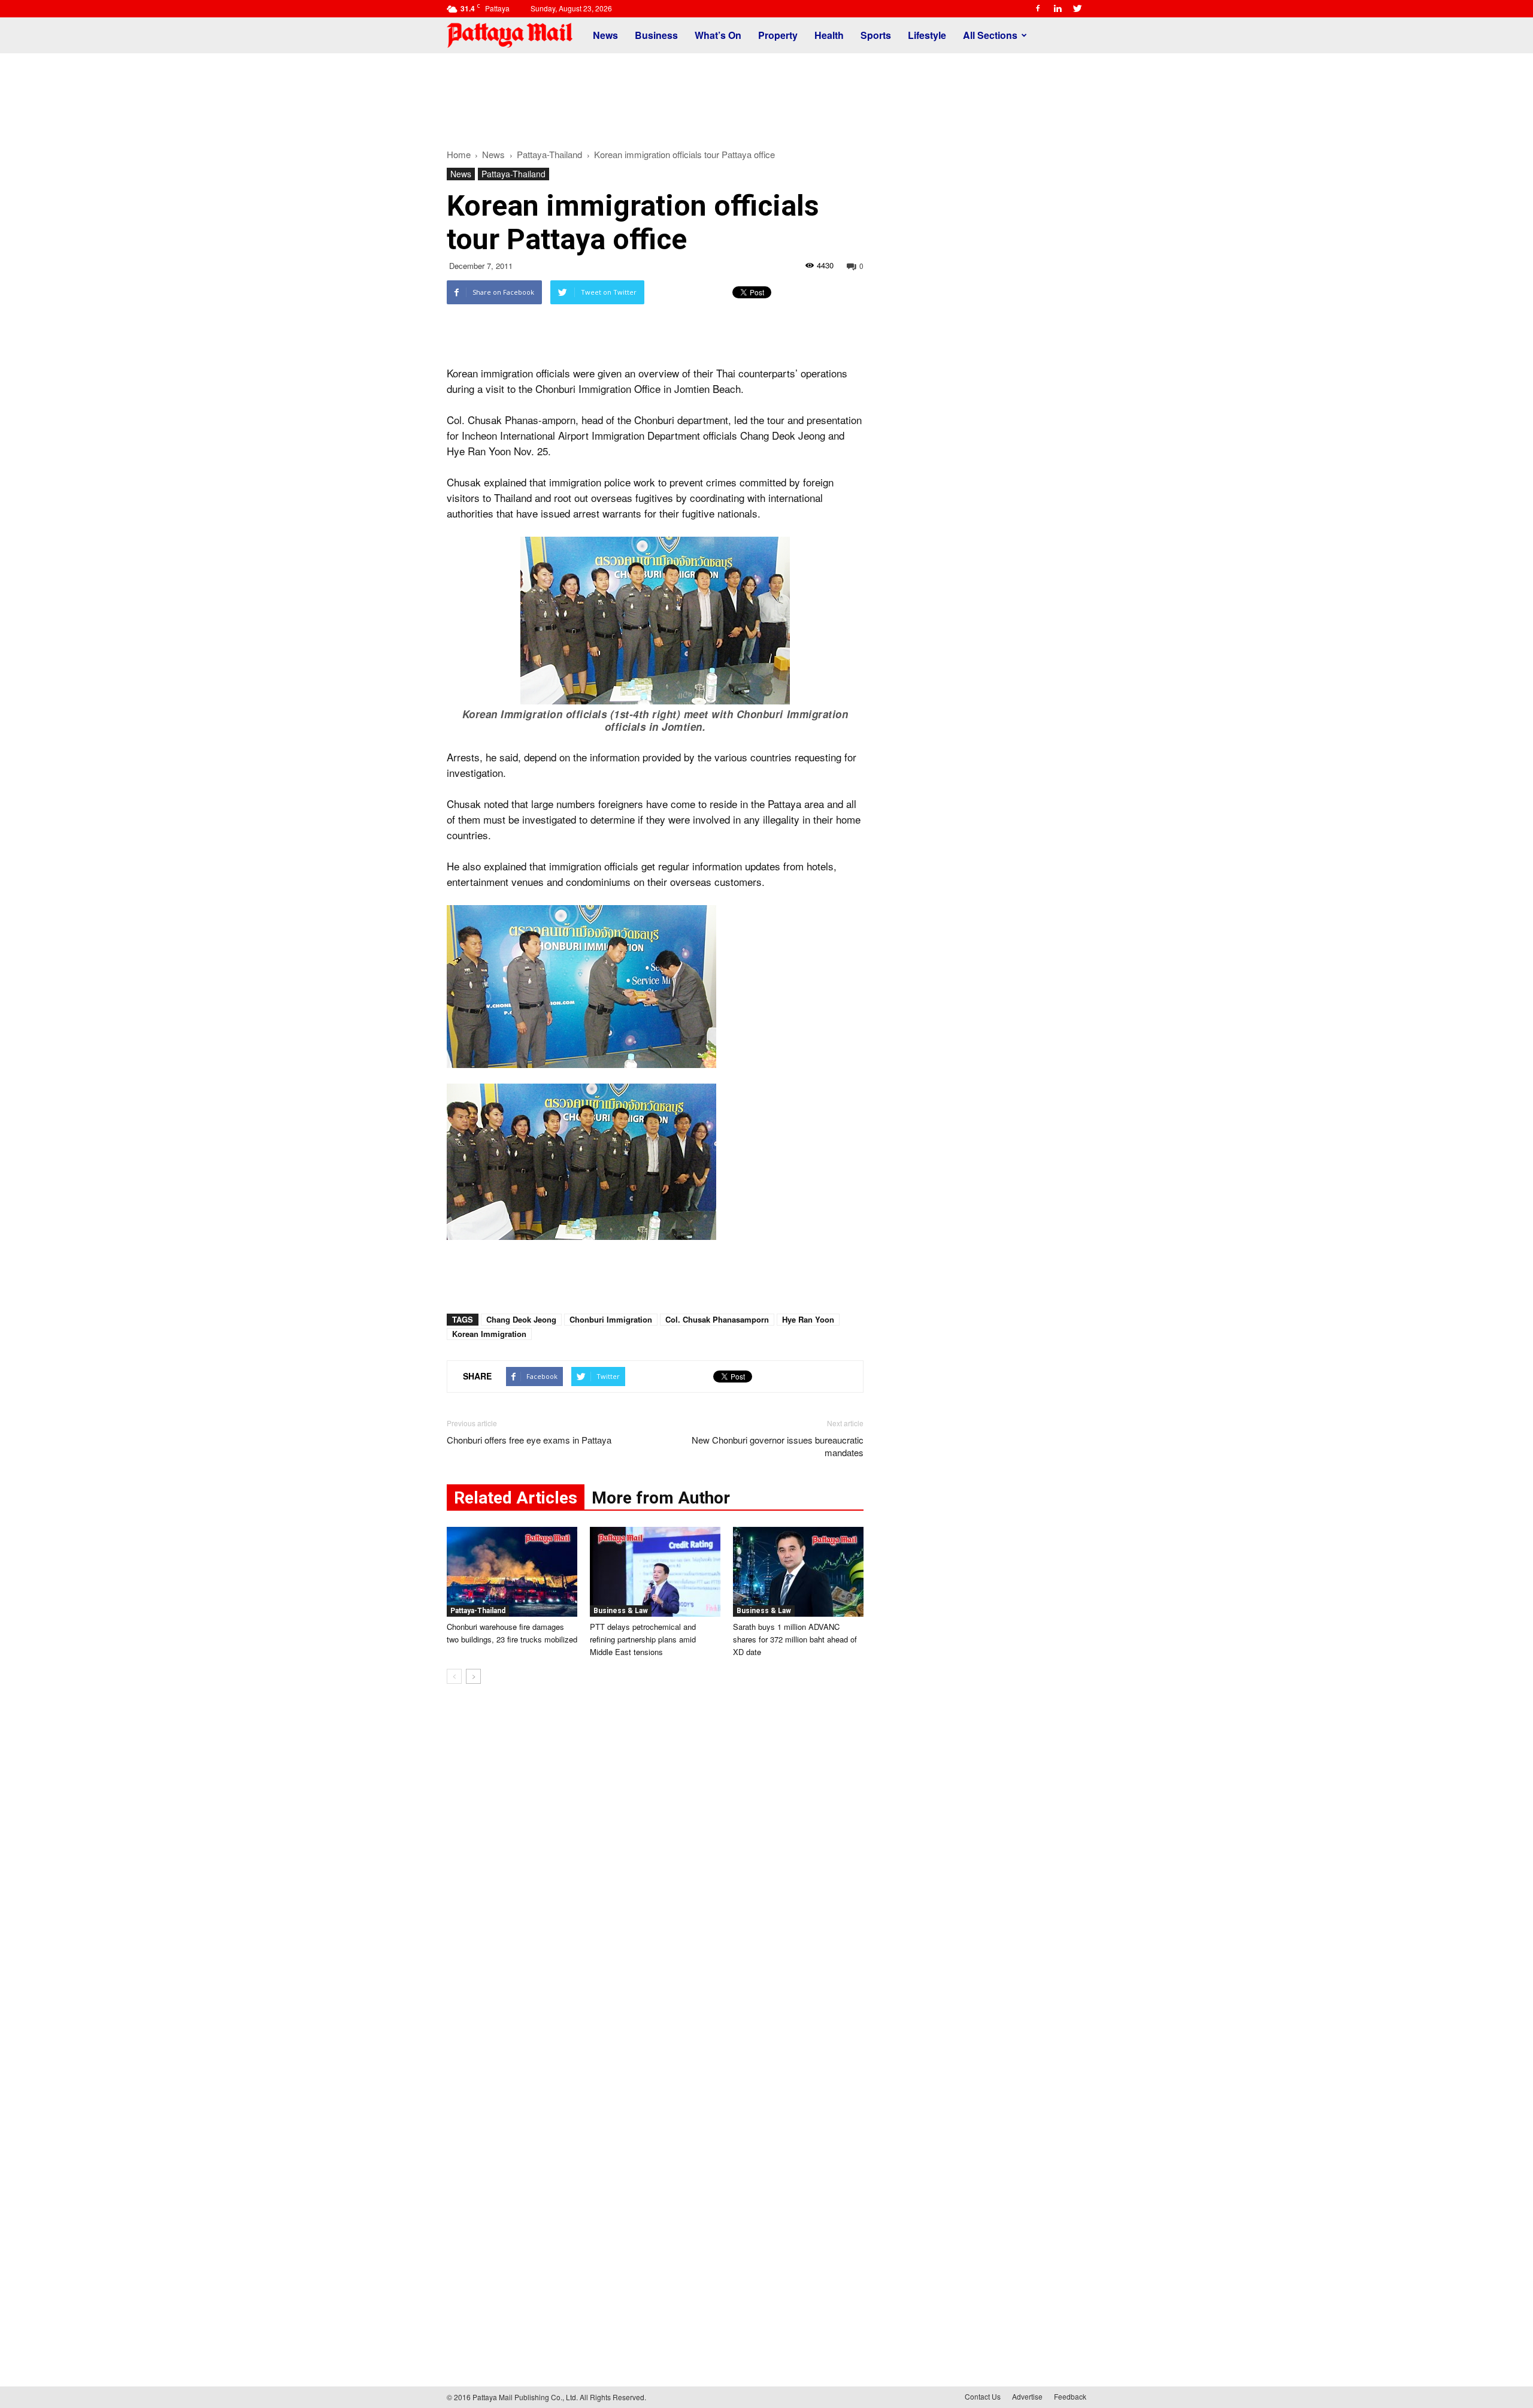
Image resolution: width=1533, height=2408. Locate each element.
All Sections (990, 35)
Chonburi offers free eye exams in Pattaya (529, 1440)
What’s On (718, 35)
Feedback (1070, 2396)
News (605, 35)
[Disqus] (655, 1875)
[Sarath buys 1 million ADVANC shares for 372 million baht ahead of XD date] (798, 1572)
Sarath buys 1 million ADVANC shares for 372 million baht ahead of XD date (795, 1639)
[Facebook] (1038, 8)
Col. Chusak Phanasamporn (717, 1319)
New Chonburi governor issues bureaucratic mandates (778, 1446)
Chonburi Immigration (611, 1319)
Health (829, 35)
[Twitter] (1077, 8)
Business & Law (621, 1611)
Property (778, 35)
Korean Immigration (489, 1334)
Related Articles (516, 1498)
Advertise (1027, 2396)
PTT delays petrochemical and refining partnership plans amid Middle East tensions (643, 1639)
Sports (876, 35)
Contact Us (983, 2396)
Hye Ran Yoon (808, 1319)
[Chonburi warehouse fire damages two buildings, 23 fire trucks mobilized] (512, 1572)
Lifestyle (927, 35)
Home (459, 154)
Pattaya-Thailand (513, 174)
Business (656, 35)
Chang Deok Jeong (521, 1319)
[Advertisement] (766, 95)
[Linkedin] (1058, 8)
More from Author (661, 1498)
